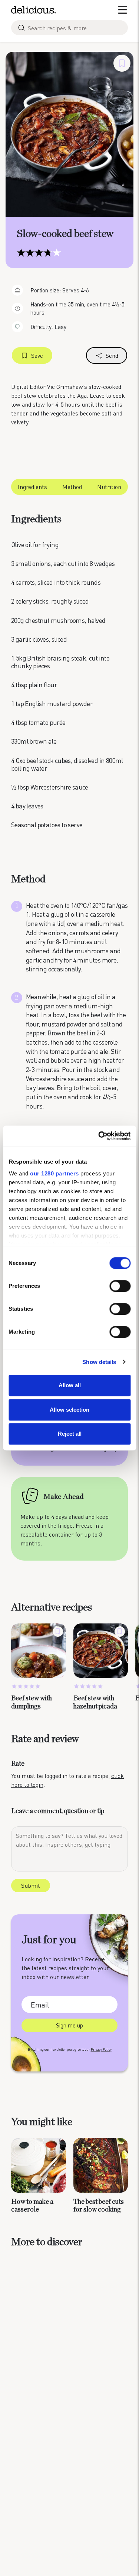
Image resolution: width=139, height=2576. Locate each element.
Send (112, 355)
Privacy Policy (101, 2049)
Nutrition (109, 487)
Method (72, 487)
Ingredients (32, 487)
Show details (99, 1362)
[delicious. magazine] (34, 10)
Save (37, 355)
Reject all (70, 1434)
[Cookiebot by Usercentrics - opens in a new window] (99, 1136)
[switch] (120, 1286)
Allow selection (69, 1410)
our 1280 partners (54, 1173)
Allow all (70, 1385)
